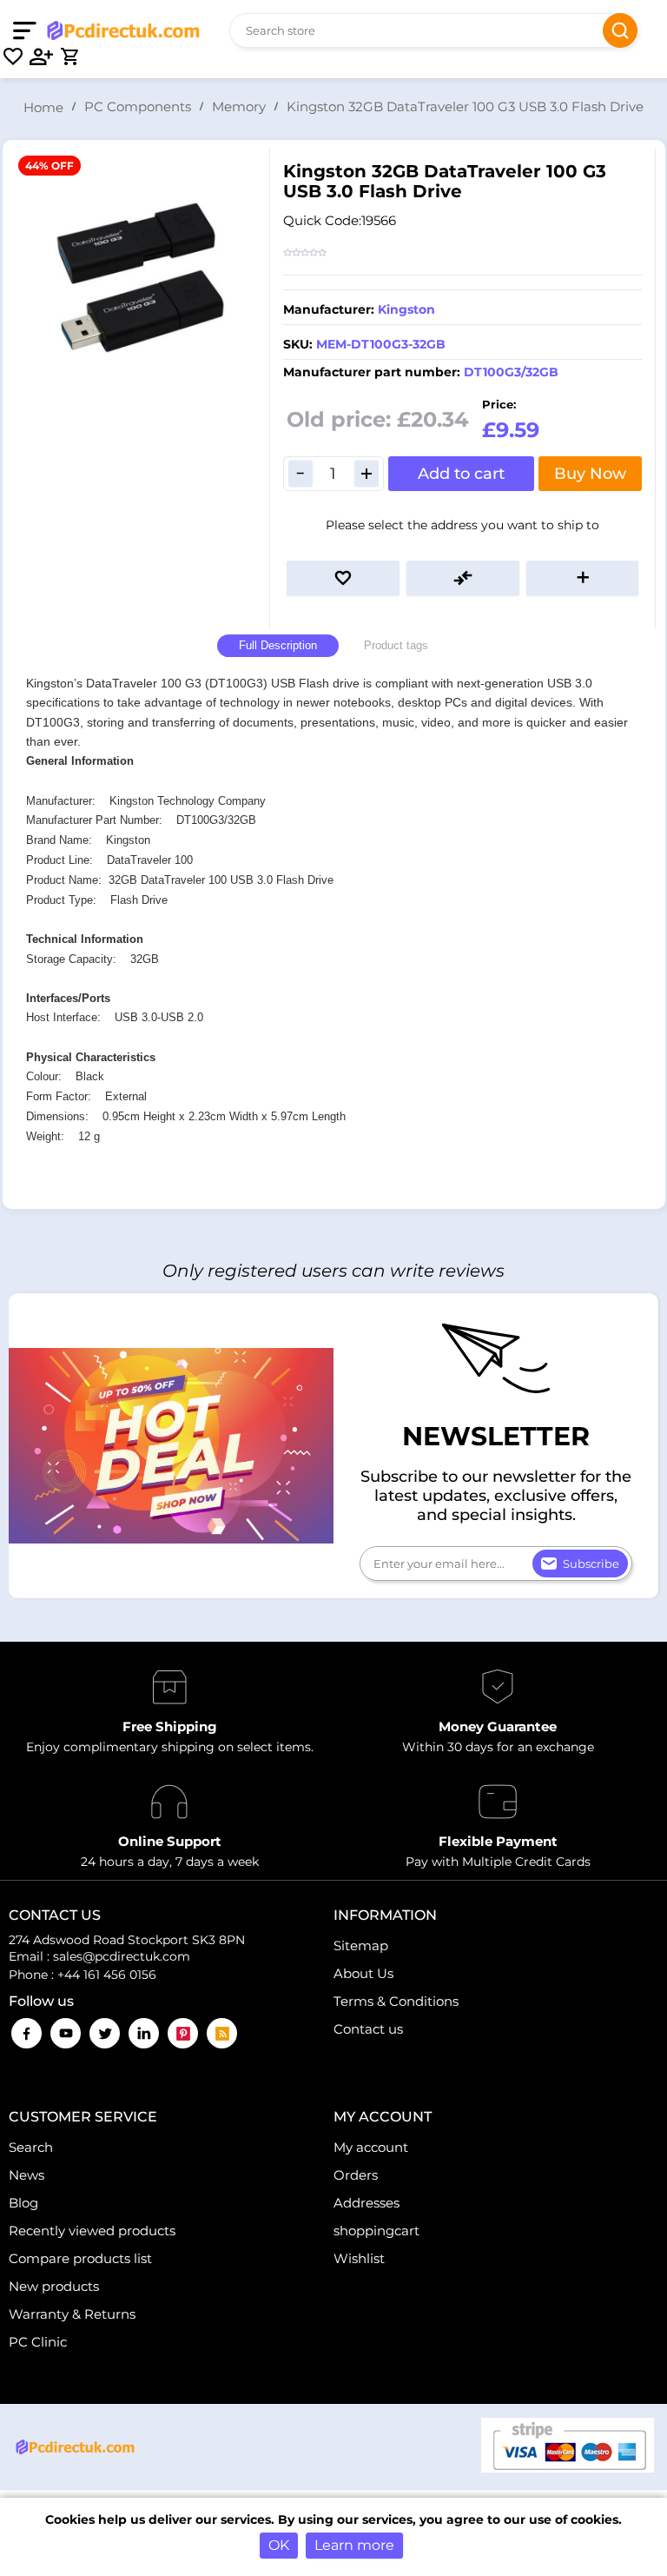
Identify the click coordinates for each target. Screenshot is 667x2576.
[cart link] (69, 56)
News (26, 2175)
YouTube (66, 2033)
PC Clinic (38, 2342)
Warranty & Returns (72, 2314)
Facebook (26, 2033)
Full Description (278, 645)
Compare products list (80, 2258)
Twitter (105, 2033)
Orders (356, 2175)
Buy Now (590, 474)
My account (371, 2147)
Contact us (368, 2029)
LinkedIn (144, 2033)
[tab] (278, 646)
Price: (499, 404)
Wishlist (359, 2258)
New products (54, 2286)
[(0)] (13, 56)
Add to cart (461, 474)
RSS (222, 2033)
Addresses (367, 2203)
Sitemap (361, 1945)
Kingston (406, 309)
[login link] (42, 56)
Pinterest (183, 2033)
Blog (23, 2203)
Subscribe (591, 1564)
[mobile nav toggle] (28, 30)
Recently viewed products (92, 2231)
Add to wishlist (343, 578)
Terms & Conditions (396, 2001)
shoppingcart (376, 2231)
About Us (363, 1973)
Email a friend (583, 578)
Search (620, 30)
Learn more (354, 2545)
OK (279, 2545)
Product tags (396, 645)
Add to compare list (463, 578)
